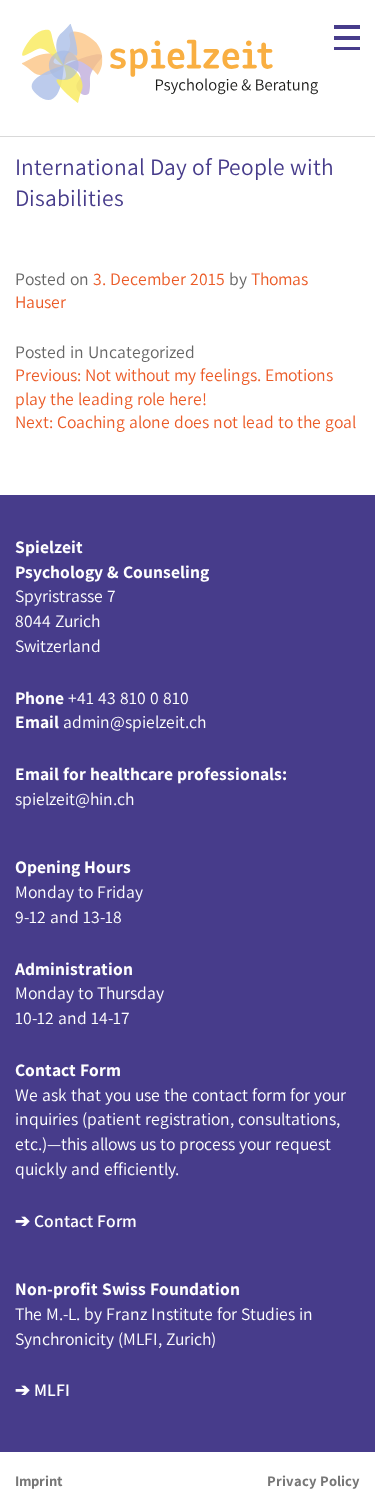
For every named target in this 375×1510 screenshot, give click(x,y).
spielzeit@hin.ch (74, 798)
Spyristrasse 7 (65, 595)
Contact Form (85, 1220)
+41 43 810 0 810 (128, 697)
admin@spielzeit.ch (134, 721)
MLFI (52, 1389)
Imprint (39, 1480)
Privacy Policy (313, 1480)
